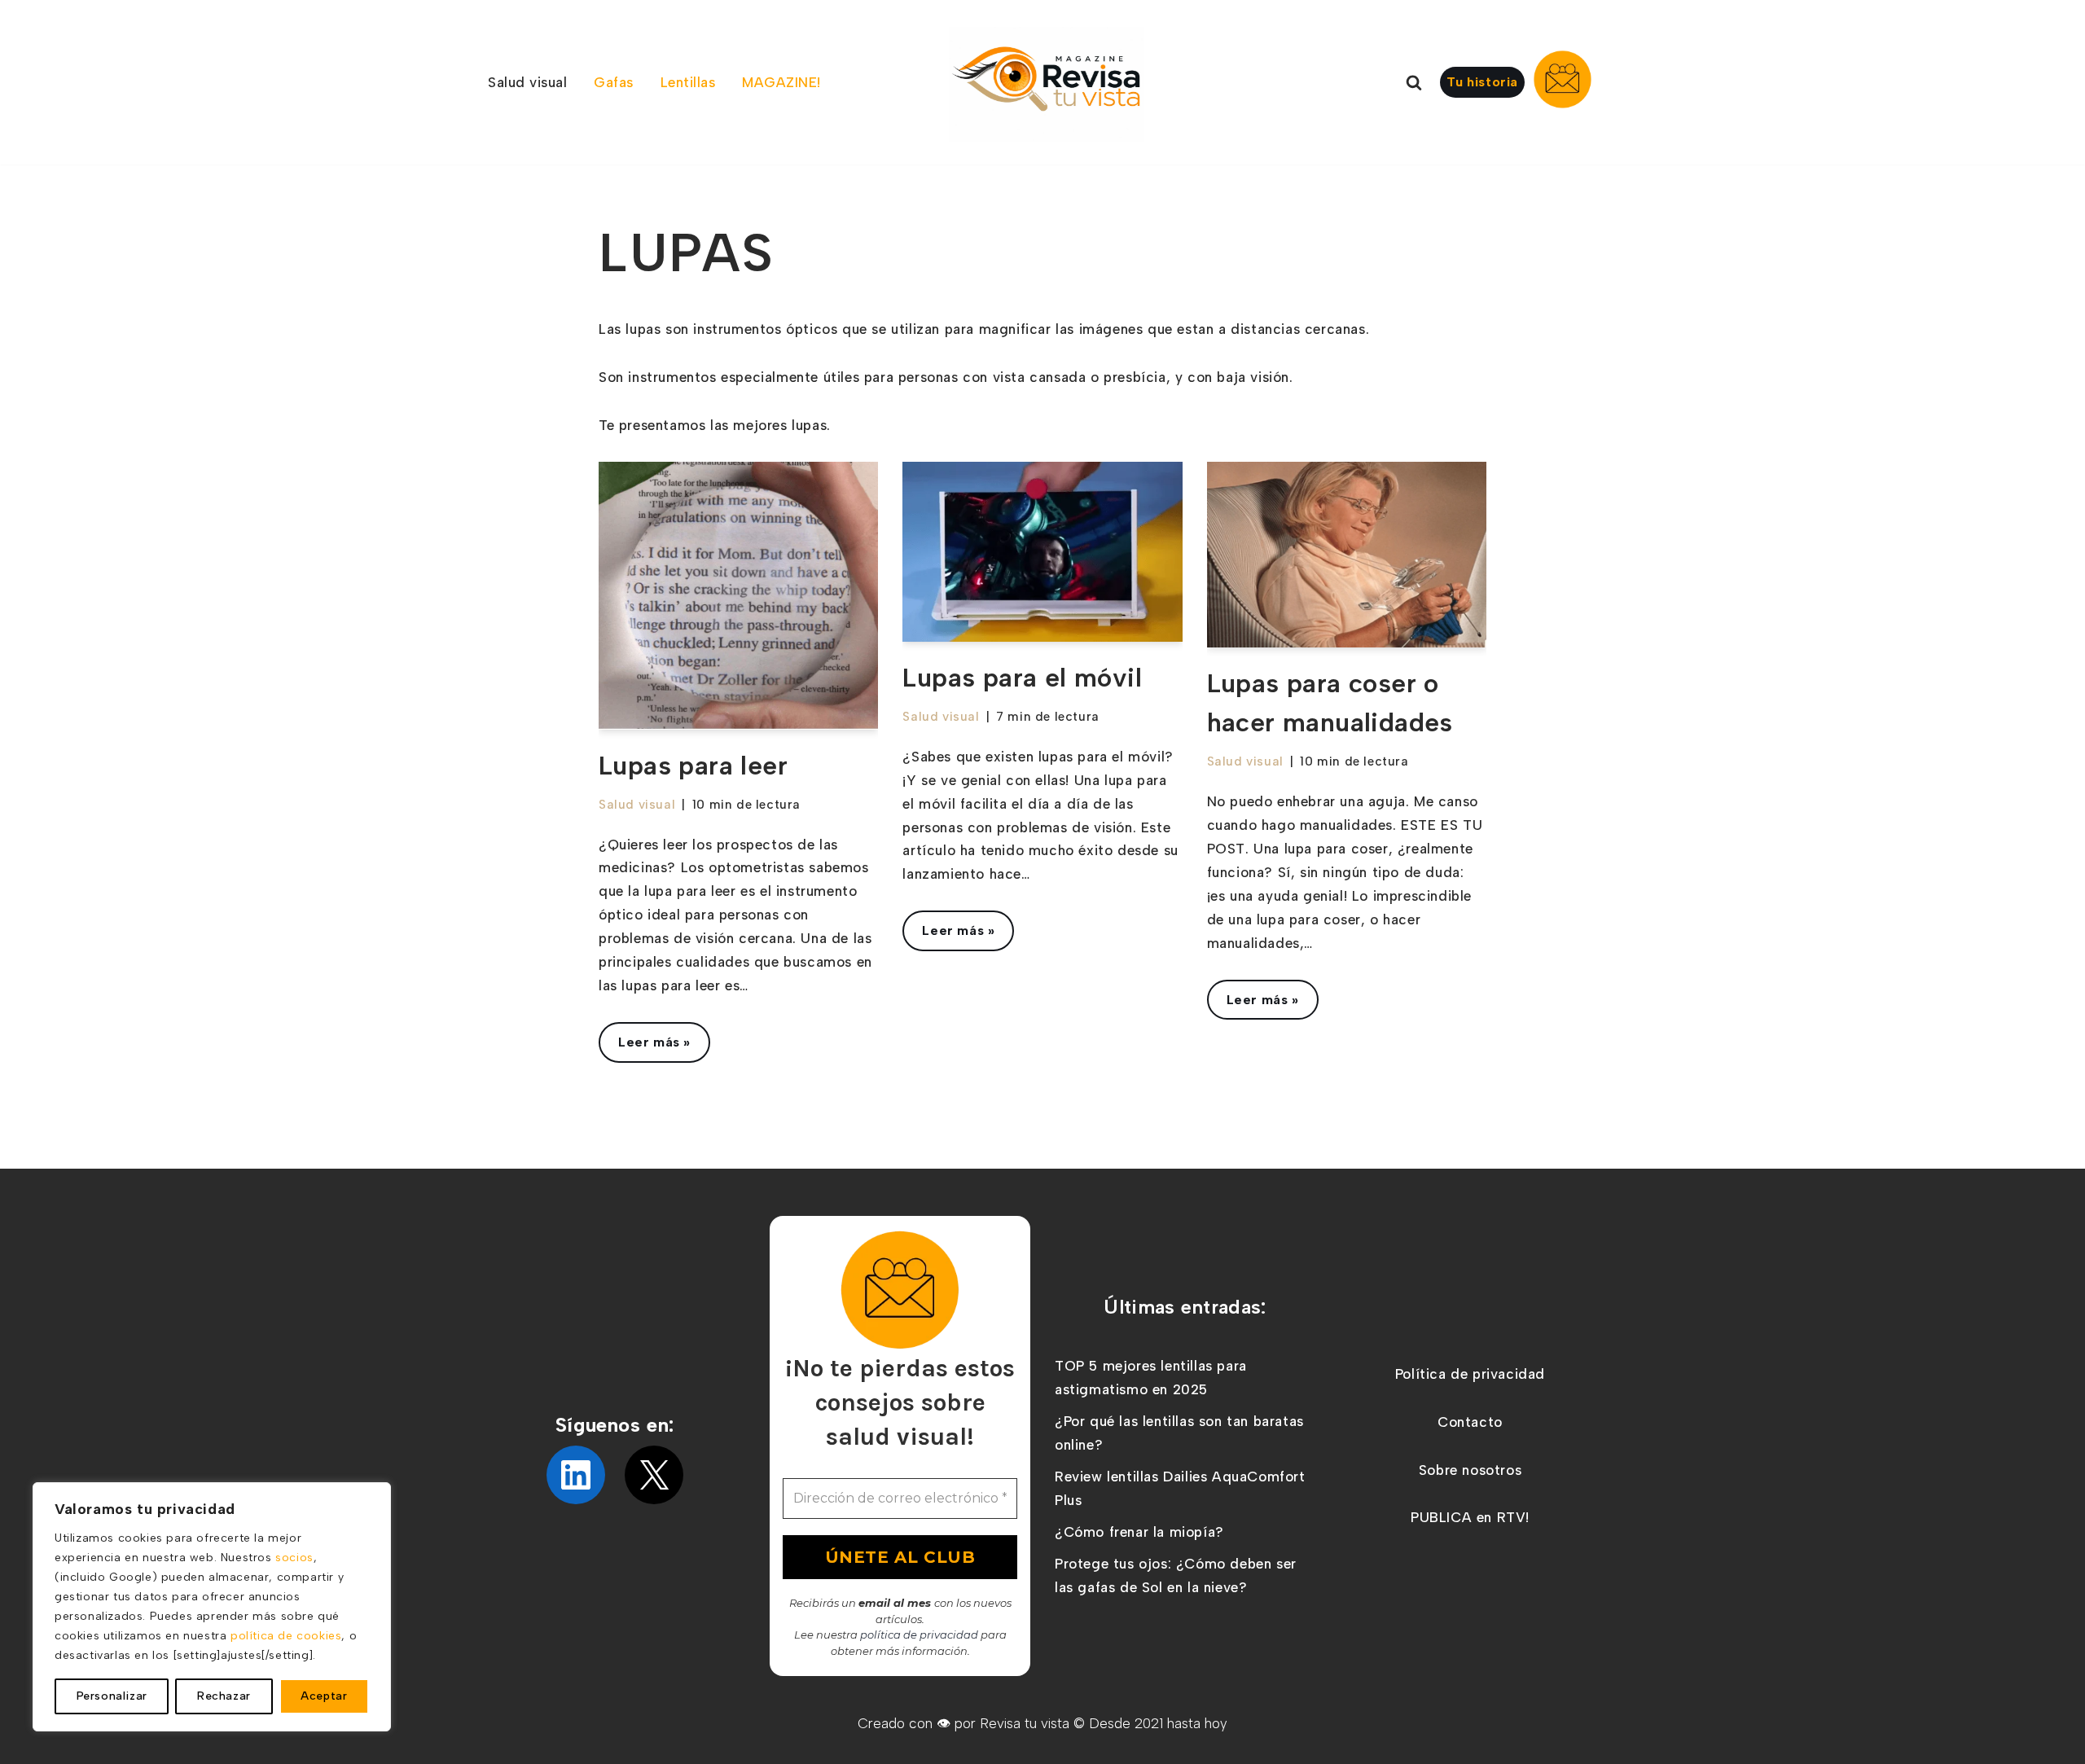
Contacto (1470, 1422)
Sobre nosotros (1470, 1470)
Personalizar (112, 1696)
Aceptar (324, 1696)
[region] (212, 1607)
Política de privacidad (1470, 1374)
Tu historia (1482, 82)
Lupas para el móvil (1022, 678)
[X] (654, 1475)
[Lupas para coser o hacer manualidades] (1347, 555)
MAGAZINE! (781, 82)
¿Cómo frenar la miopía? (1139, 1532)
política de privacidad (919, 1635)
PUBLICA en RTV (1468, 1517)
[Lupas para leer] (738, 596)
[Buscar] (1414, 82)
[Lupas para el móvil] (1042, 552)
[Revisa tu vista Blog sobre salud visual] (1047, 84)
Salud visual (637, 804)
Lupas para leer (693, 766)
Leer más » (645, 1048)
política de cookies (286, 1636)
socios (294, 1558)
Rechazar (224, 1696)
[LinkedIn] (576, 1475)
